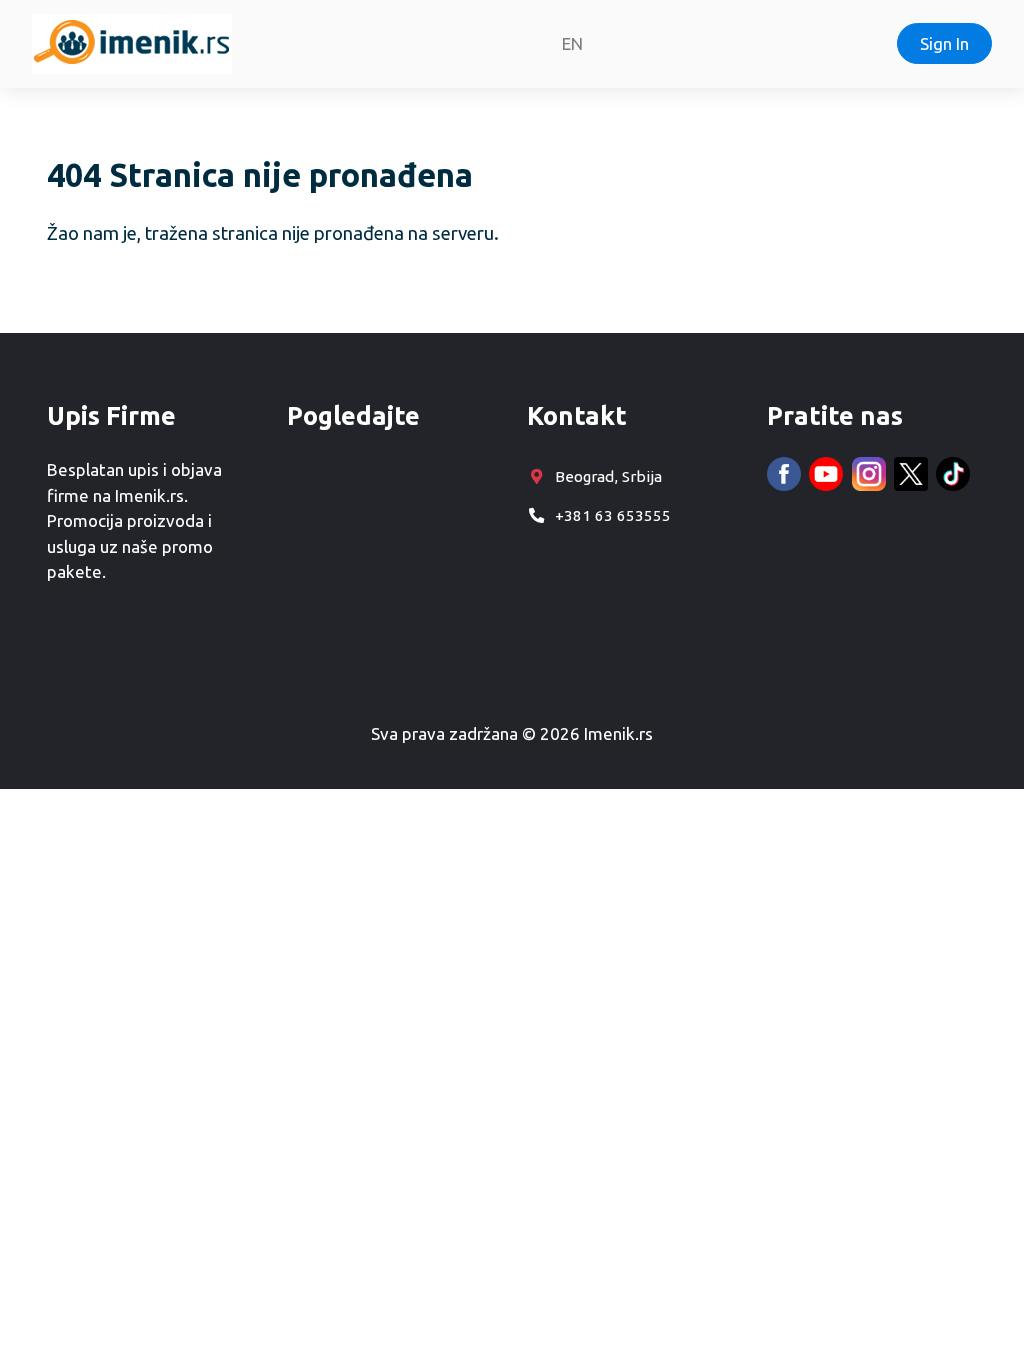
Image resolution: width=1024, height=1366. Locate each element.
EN (572, 43)
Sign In (944, 43)
